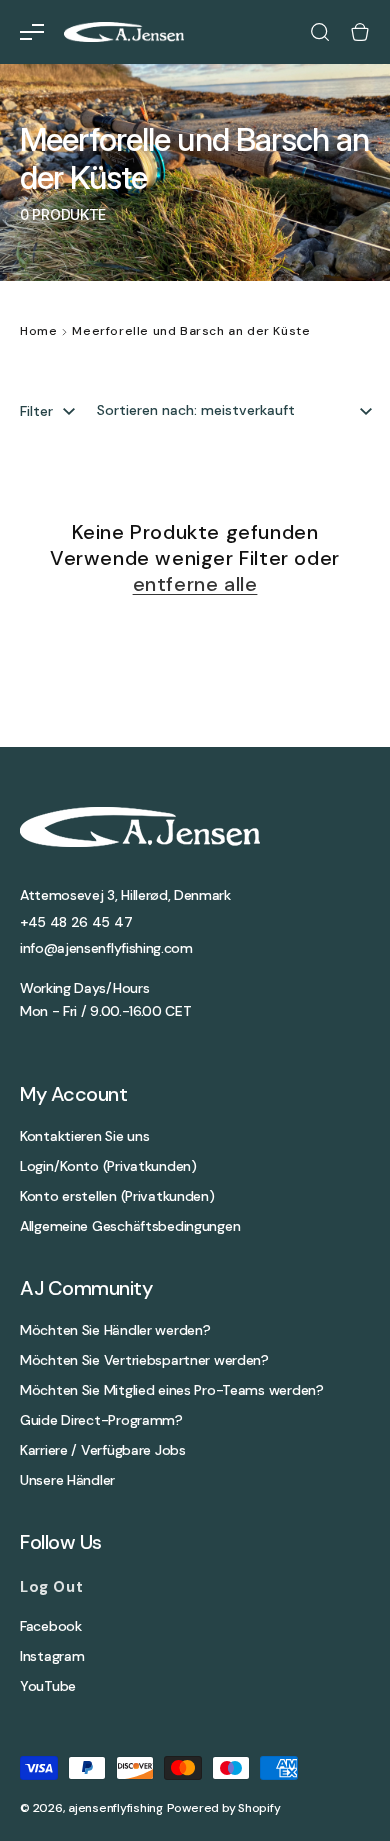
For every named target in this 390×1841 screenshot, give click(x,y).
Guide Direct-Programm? (101, 1420)
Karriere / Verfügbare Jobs (103, 1450)
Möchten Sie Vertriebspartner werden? (144, 1360)
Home (38, 331)
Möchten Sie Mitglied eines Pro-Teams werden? (172, 1390)
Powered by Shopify (224, 1808)
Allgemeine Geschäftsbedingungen (130, 1226)
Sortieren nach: (147, 410)
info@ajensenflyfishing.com (106, 948)
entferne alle (195, 584)
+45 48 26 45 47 (76, 922)
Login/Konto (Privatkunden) (108, 1166)
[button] (32, 32)
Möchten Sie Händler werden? (115, 1330)
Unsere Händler (67, 1480)
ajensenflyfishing (115, 1808)
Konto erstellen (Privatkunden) (117, 1196)
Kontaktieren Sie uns (84, 1136)
